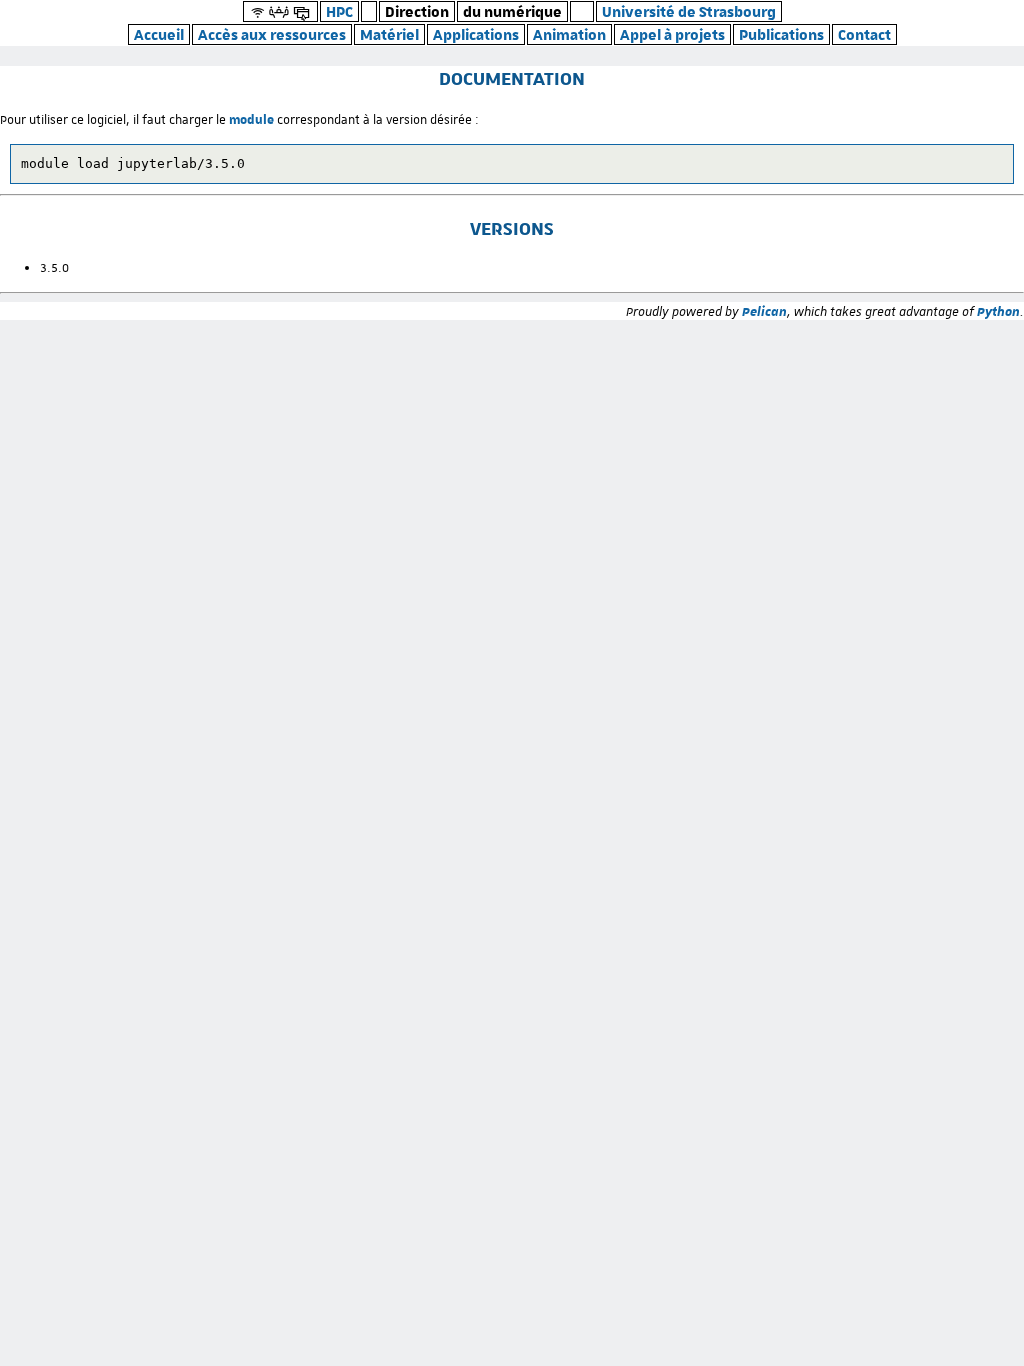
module (251, 119)
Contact (864, 34)
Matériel (389, 34)
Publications (781, 34)
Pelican (764, 311)
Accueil (159, 34)
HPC (339, 11)
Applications (476, 34)
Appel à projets (672, 34)
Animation (569, 34)
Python (998, 311)
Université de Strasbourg (689, 11)
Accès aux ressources (272, 34)
